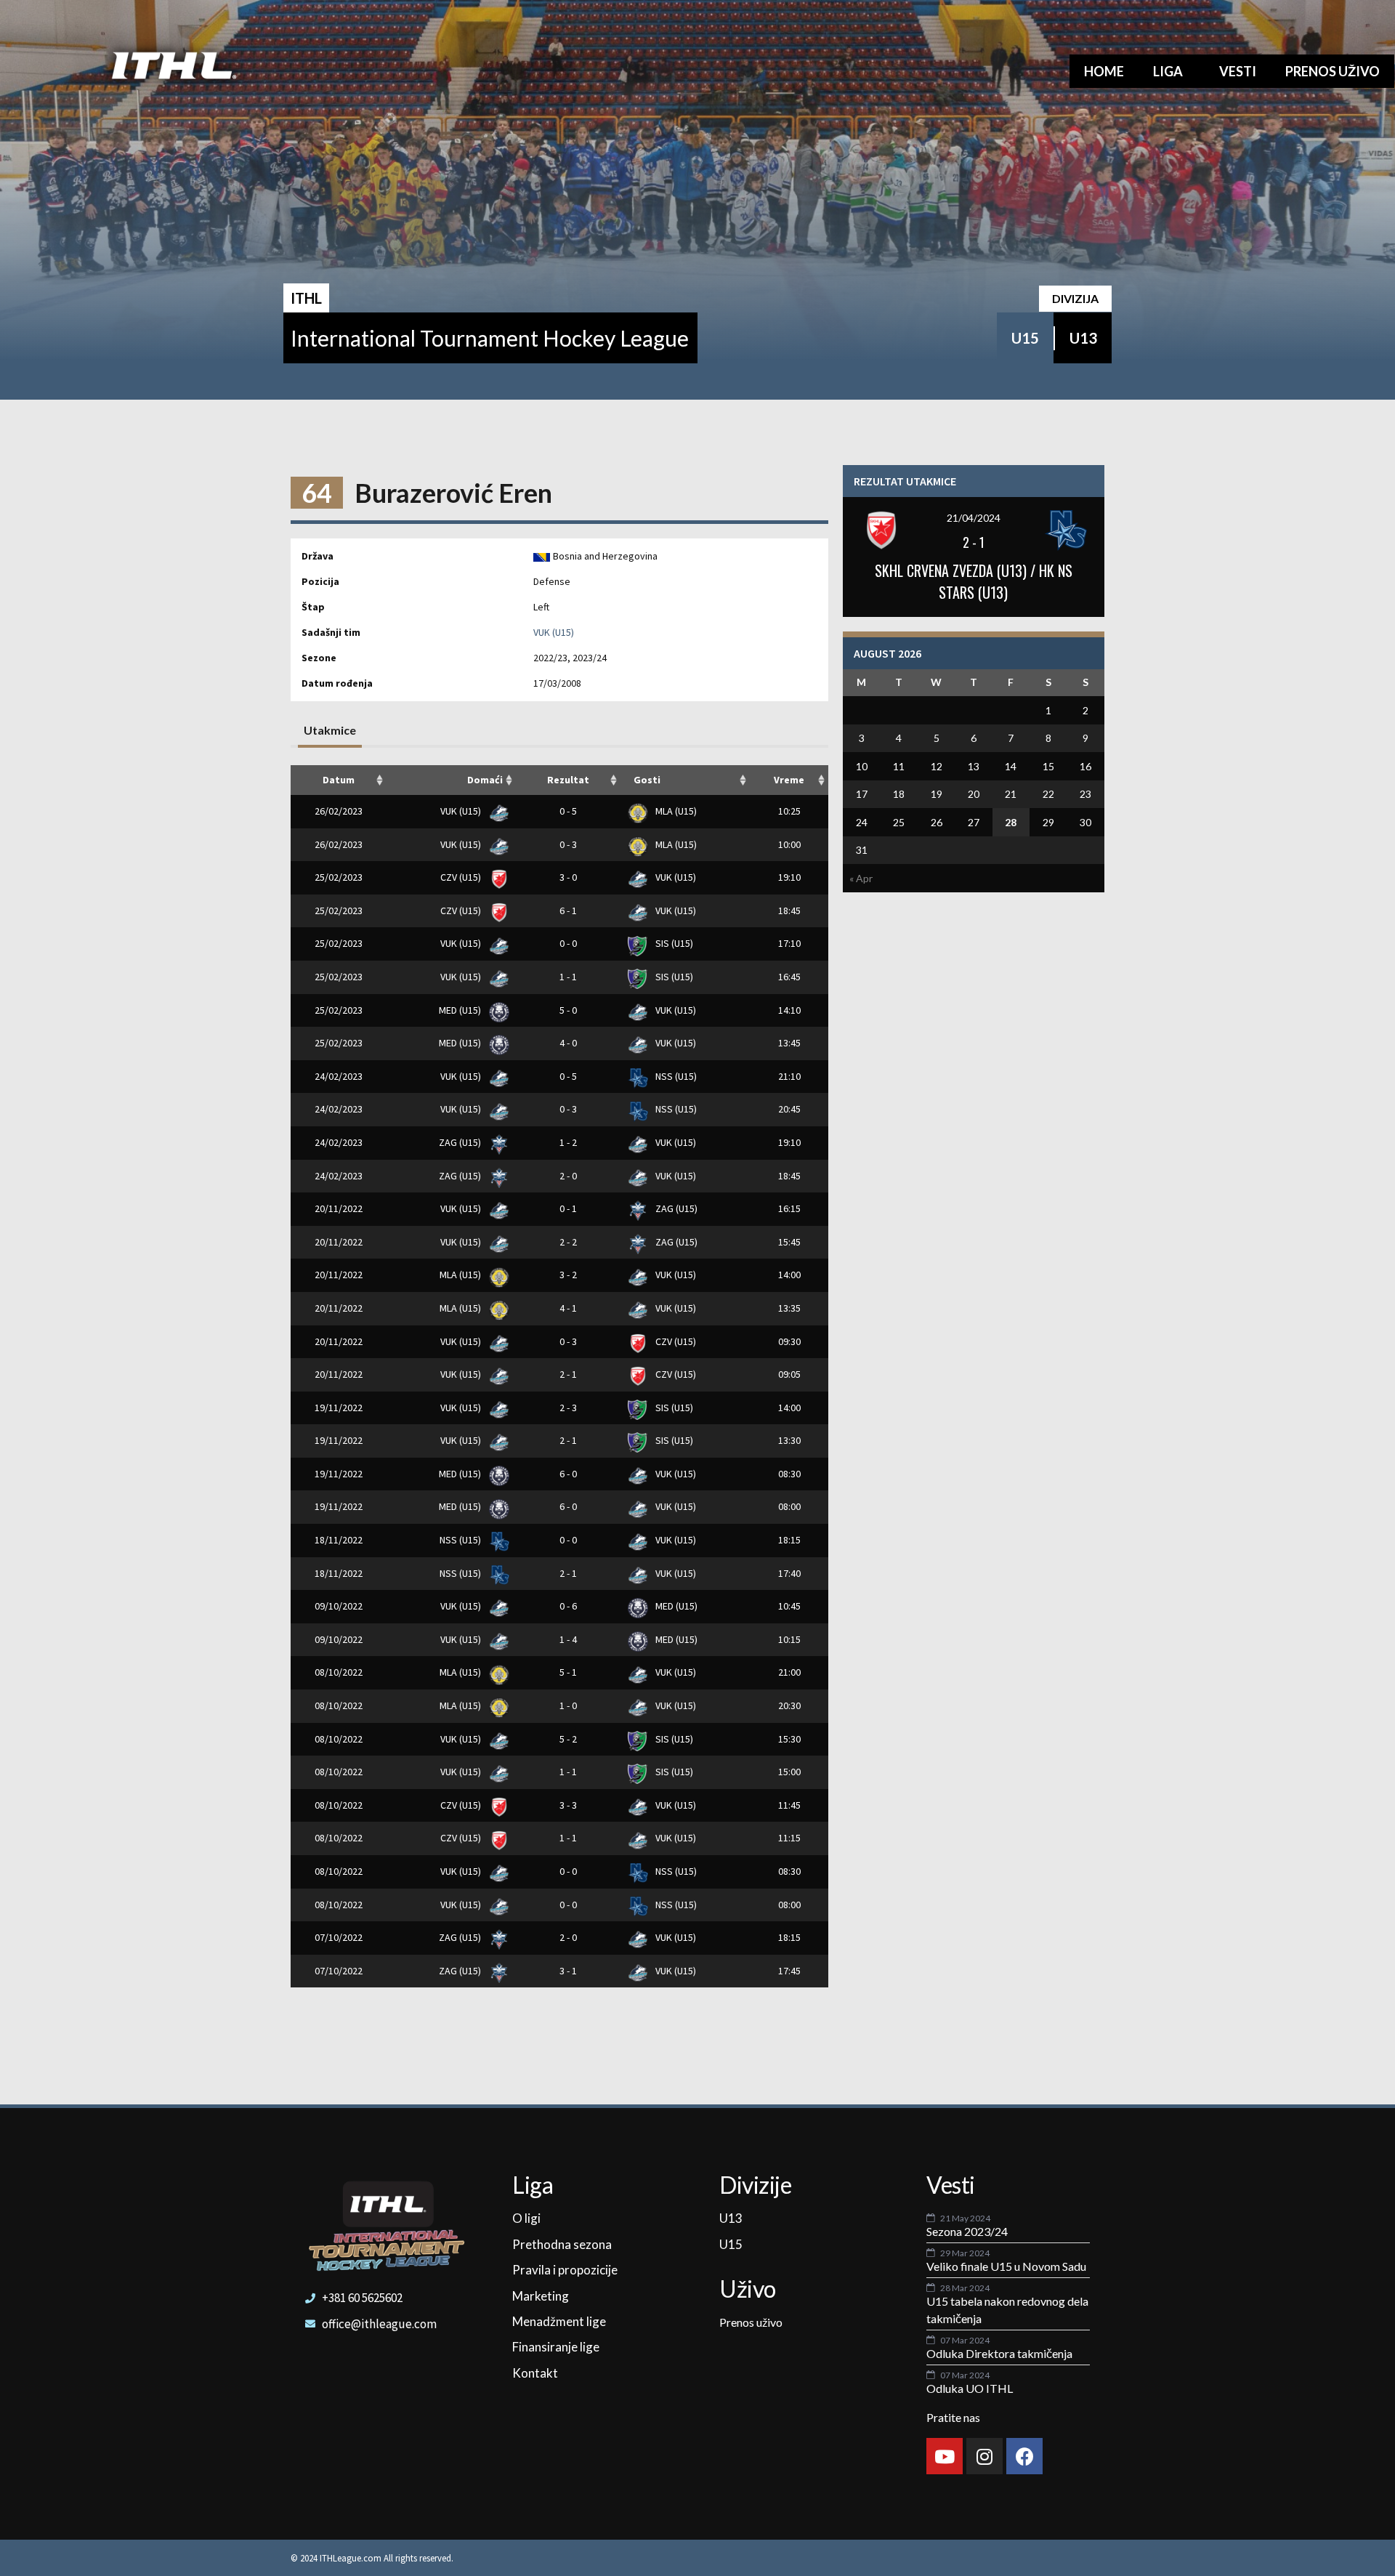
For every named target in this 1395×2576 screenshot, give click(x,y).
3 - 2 (568, 1275)
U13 (1083, 338)
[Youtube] (945, 2456)
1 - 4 (568, 1639)
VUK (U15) (554, 632)
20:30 (789, 1705)
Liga (1168, 71)
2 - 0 (568, 1176)
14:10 (789, 1010)
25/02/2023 (339, 877)
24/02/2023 (339, 1076)
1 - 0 (568, 1705)
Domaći (485, 780)
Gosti (647, 780)
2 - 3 (568, 1408)
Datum (339, 780)
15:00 (789, 1772)
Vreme (789, 780)
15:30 (789, 1739)
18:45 (789, 911)
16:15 (789, 1208)
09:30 (789, 1341)
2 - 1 (568, 1374)
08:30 (789, 1474)
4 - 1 (568, 1308)
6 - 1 (568, 911)
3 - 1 (568, 1971)
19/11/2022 (339, 1408)
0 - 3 (568, 844)
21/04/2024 (974, 518)
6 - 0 (568, 1474)
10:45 (789, 1606)
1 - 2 (568, 1142)
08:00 (789, 1506)
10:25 (789, 811)
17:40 (789, 1573)
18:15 (789, 1540)
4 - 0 (568, 1043)
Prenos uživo (1333, 71)
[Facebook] (1024, 2456)
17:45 (789, 1971)
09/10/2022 (339, 1606)
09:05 (789, 1374)
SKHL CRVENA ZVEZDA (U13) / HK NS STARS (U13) (974, 581)
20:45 (789, 1109)
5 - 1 (568, 1672)
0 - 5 (568, 811)
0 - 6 (568, 1606)
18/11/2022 (339, 1540)
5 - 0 (568, 1010)
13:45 (789, 1043)
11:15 (789, 1838)
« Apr (861, 878)
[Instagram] (984, 2456)
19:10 (789, 877)
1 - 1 (568, 977)
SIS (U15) (673, 943)
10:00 (789, 844)
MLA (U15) (675, 811)
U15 (1025, 338)
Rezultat (568, 780)
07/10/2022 (339, 1937)
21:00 (789, 1672)
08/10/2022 (339, 1672)
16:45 (789, 977)
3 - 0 (568, 877)
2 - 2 (568, 1242)
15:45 (789, 1242)
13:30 (789, 1440)
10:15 (789, 1639)
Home (1104, 71)
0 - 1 (568, 1208)
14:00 (789, 1275)
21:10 (789, 1076)
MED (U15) (461, 1010)
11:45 (789, 1805)
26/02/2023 (339, 811)
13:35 (789, 1308)
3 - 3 (568, 1805)
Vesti (1238, 71)
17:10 (789, 943)
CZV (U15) (462, 877)
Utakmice (330, 730)
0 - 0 (568, 943)
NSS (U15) (675, 1076)
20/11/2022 (339, 1208)
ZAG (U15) (461, 1142)
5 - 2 (568, 1739)
